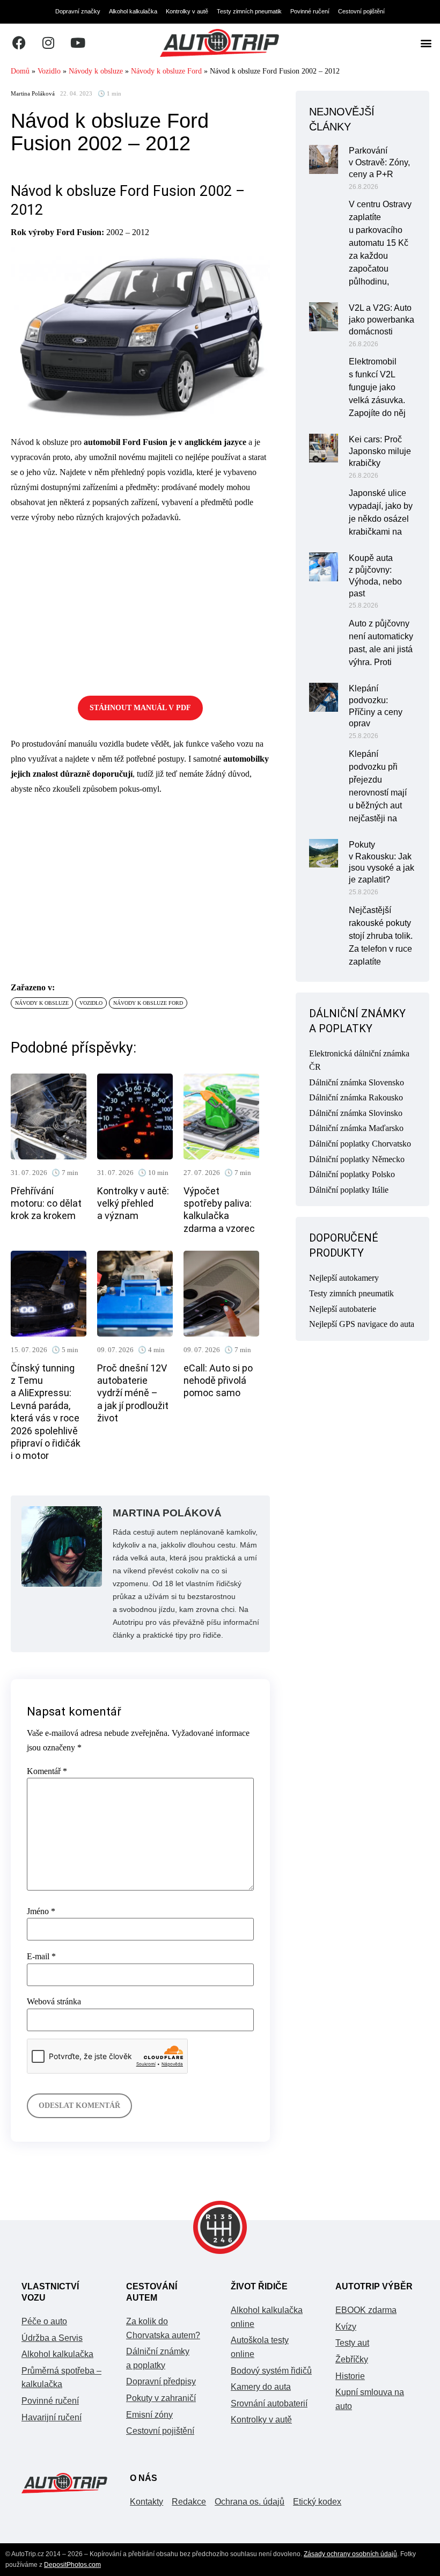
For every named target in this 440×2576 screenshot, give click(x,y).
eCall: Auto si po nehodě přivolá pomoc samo (218, 1381)
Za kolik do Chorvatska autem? (163, 2328)
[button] (426, 43)
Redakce (189, 2502)
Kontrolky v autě (187, 11)
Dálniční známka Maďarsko (356, 1128)
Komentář (47, 1771)
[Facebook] (19, 43)
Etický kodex (317, 2502)
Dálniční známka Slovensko (357, 1082)
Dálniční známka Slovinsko (356, 1113)
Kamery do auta (261, 2387)
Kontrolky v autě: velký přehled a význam (133, 1203)
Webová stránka (54, 2002)
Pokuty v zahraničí (161, 2398)
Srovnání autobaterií (269, 2403)
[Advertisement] (140, 608)
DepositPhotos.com (72, 2565)
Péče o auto (44, 2321)
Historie (350, 2376)
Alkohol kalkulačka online (267, 2317)
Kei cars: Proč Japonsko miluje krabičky (380, 451)
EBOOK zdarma (366, 2310)
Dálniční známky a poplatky (158, 2358)
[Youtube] (78, 43)
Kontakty (146, 2502)
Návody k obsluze (96, 71)
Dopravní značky (78, 11)
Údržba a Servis (52, 2338)
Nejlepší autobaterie (343, 1309)
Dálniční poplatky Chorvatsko (360, 1144)
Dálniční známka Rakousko (356, 1097)
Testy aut (352, 2343)
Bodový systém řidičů (271, 2371)
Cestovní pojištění (361, 11)
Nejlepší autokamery (344, 1278)
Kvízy (346, 2327)
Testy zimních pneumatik (249, 11)
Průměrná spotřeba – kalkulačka (61, 2378)
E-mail (41, 1957)
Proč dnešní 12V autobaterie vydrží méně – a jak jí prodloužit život (133, 1393)
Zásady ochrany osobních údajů (350, 2554)
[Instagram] (48, 43)
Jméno (41, 1911)
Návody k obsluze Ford (166, 71)
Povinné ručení (310, 11)
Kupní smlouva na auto (370, 2399)
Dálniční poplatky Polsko (352, 1174)
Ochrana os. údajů (250, 2502)
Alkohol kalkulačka (133, 11)
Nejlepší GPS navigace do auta (362, 1324)
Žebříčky (352, 2359)
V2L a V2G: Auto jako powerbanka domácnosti (382, 320)
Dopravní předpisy (161, 2381)
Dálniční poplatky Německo (357, 1159)
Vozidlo (49, 71)
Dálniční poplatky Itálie (349, 1190)
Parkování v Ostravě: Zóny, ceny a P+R (379, 162)
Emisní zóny (149, 2415)
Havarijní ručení (52, 2417)
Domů (20, 71)
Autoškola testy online (260, 2347)
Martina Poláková (33, 94)
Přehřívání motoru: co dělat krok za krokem (46, 1203)
